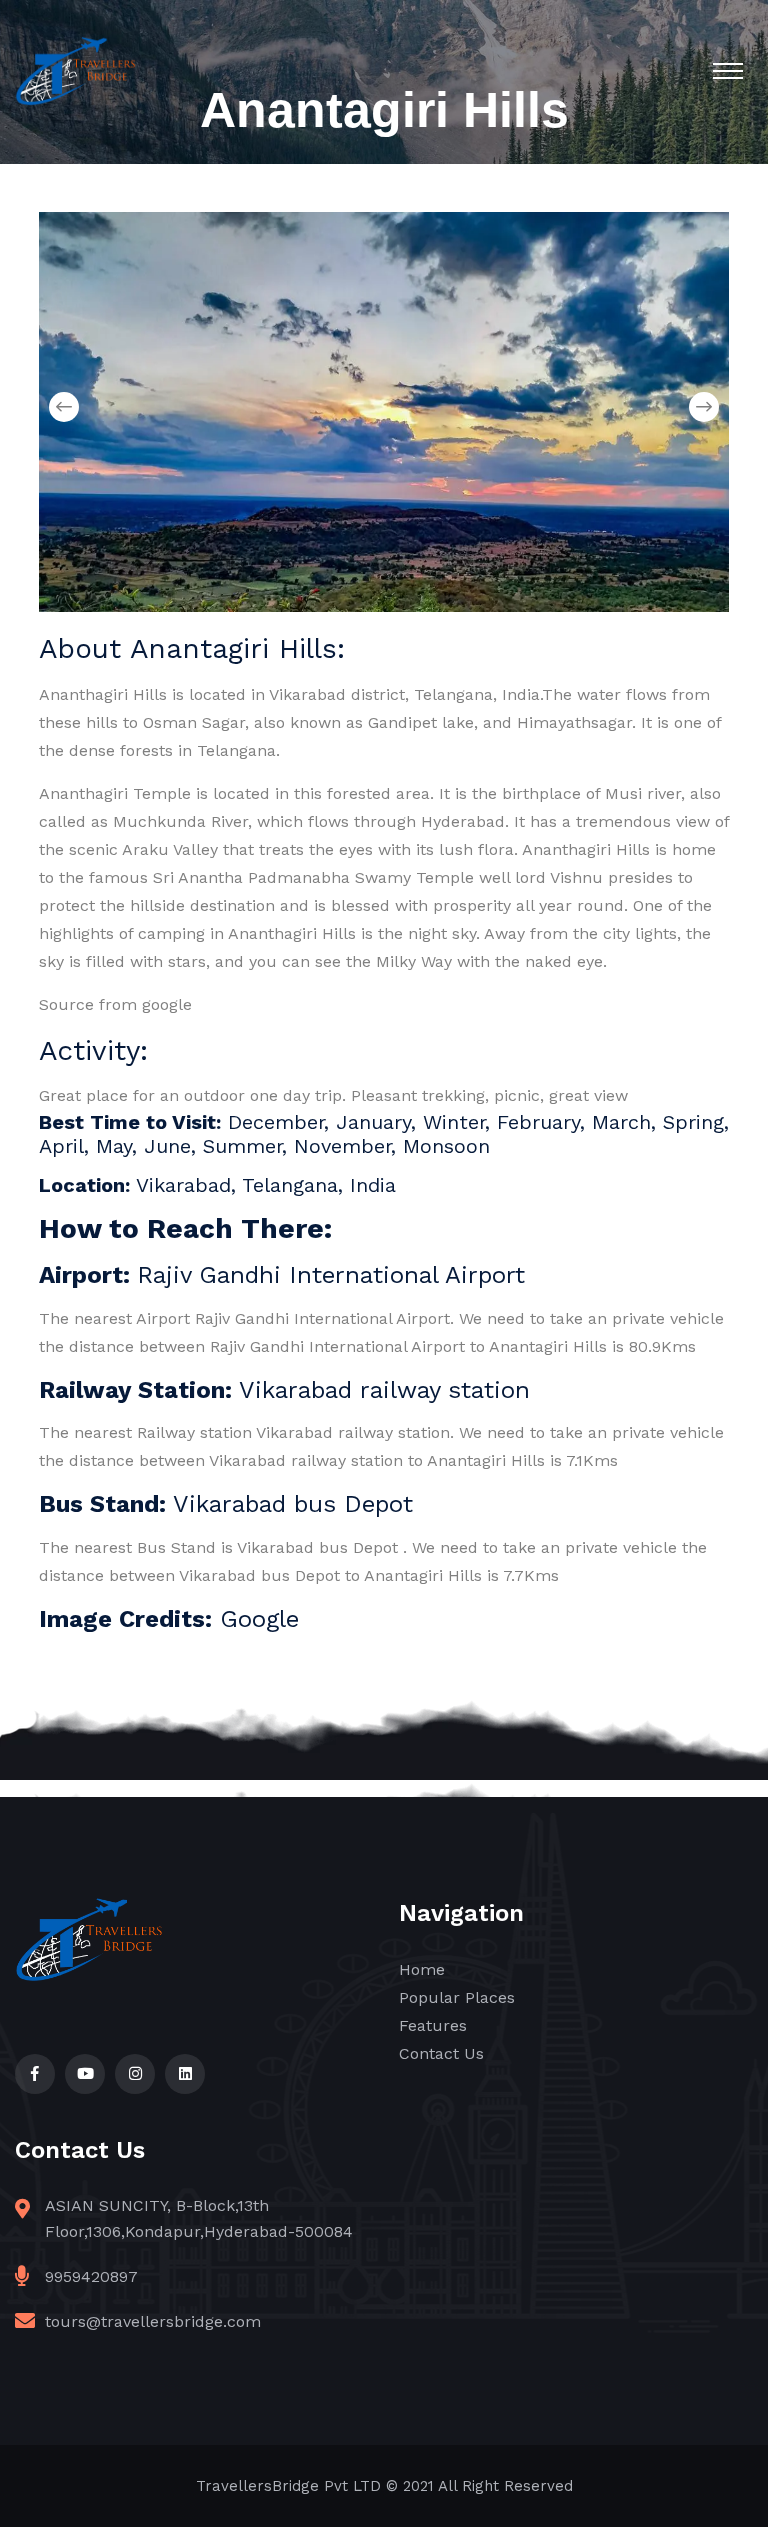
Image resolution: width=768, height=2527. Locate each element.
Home (422, 1969)
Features (433, 2025)
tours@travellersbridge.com (153, 2321)
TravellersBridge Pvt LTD (288, 2486)
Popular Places (457, 1997)
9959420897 (91, 2276)
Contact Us (441, 2053)
